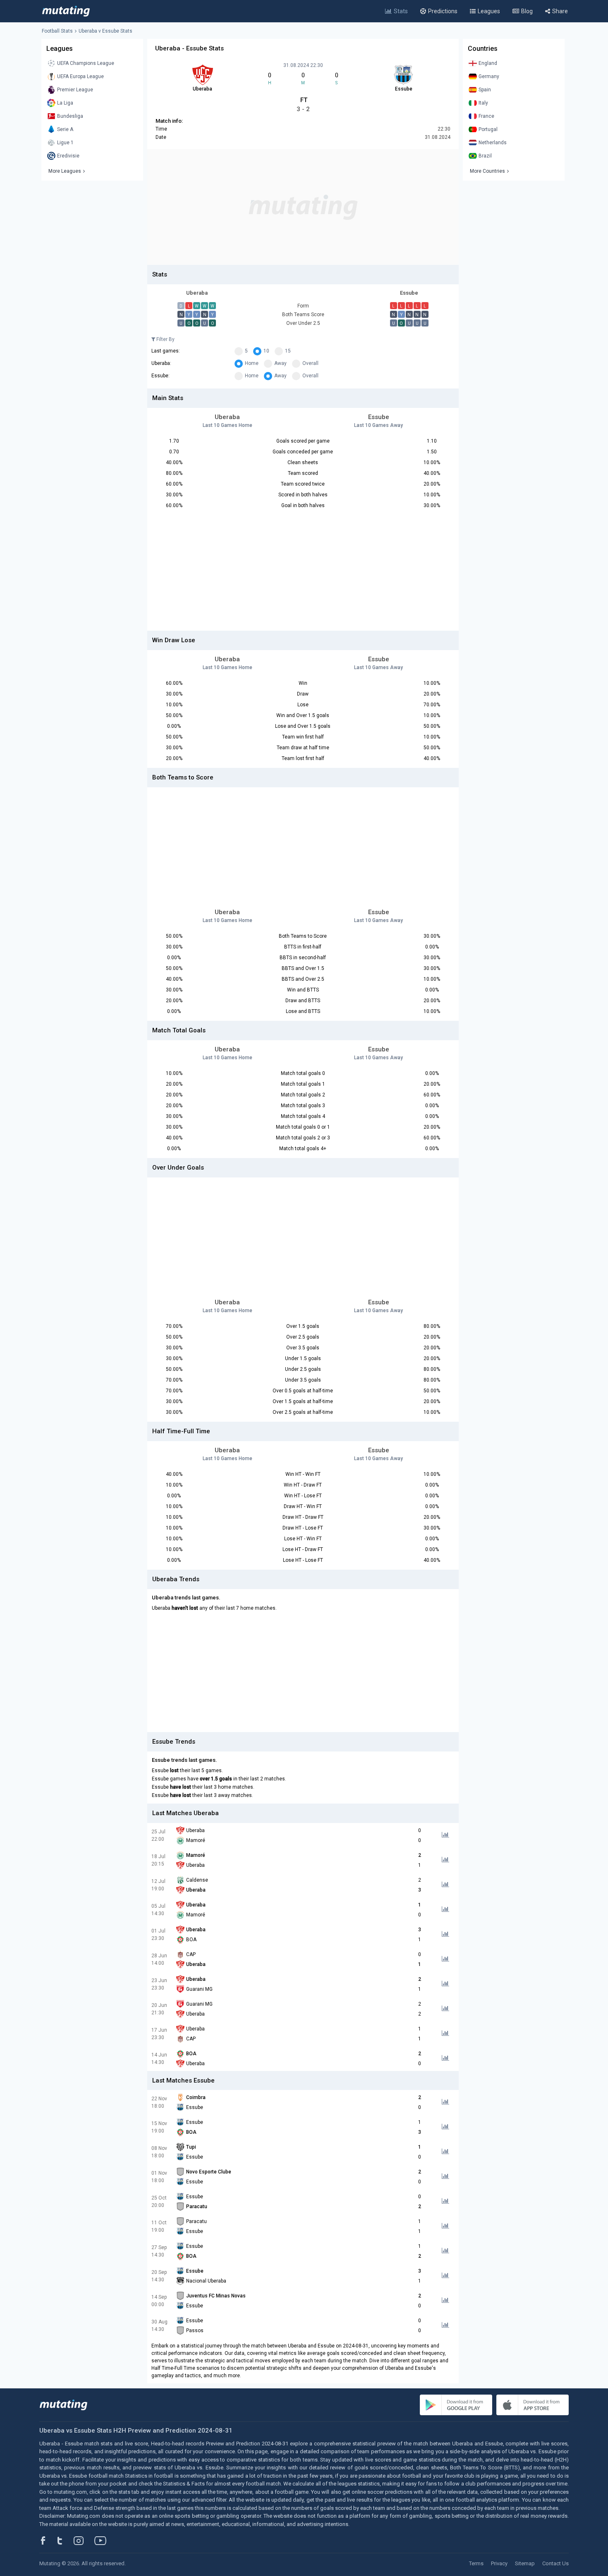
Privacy (499, 2563)
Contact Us (555, 2563)
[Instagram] (85, 2540)
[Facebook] (48, 2540)
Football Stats (57, 31)
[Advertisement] (303, 207)
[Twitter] (65, 2540)
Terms (476, 2563)
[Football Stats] (66, 11)
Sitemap (525, 2563)
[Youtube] (103, 2540)
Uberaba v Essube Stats (105, 31)
